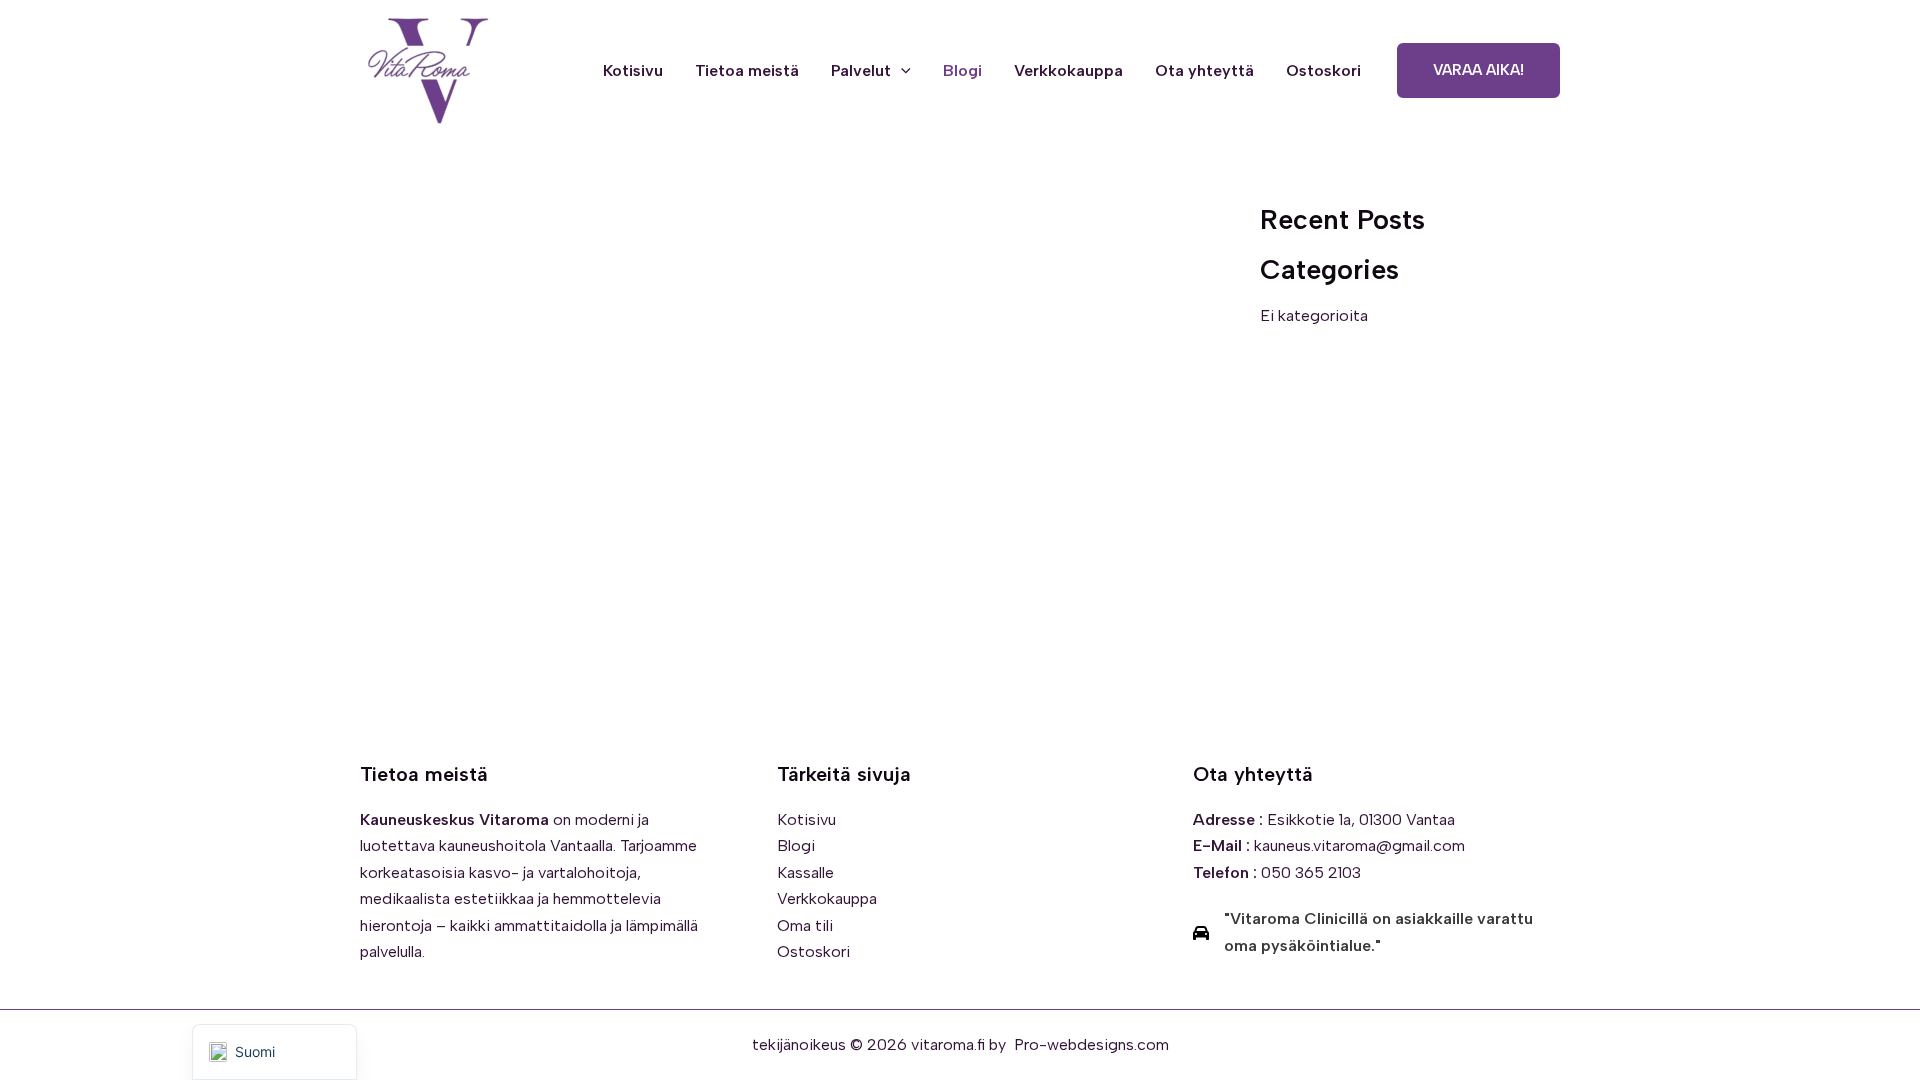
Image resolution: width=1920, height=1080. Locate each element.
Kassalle (805, 872)
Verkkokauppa (1068, 70)
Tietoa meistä (747, 70)
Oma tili (805, 925)
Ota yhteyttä (1204, 70)
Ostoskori (1323, 70)
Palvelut (861, 70)
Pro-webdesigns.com (1091, 1044)
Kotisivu (633, 70)
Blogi (962, 70)
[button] (901, 71)
